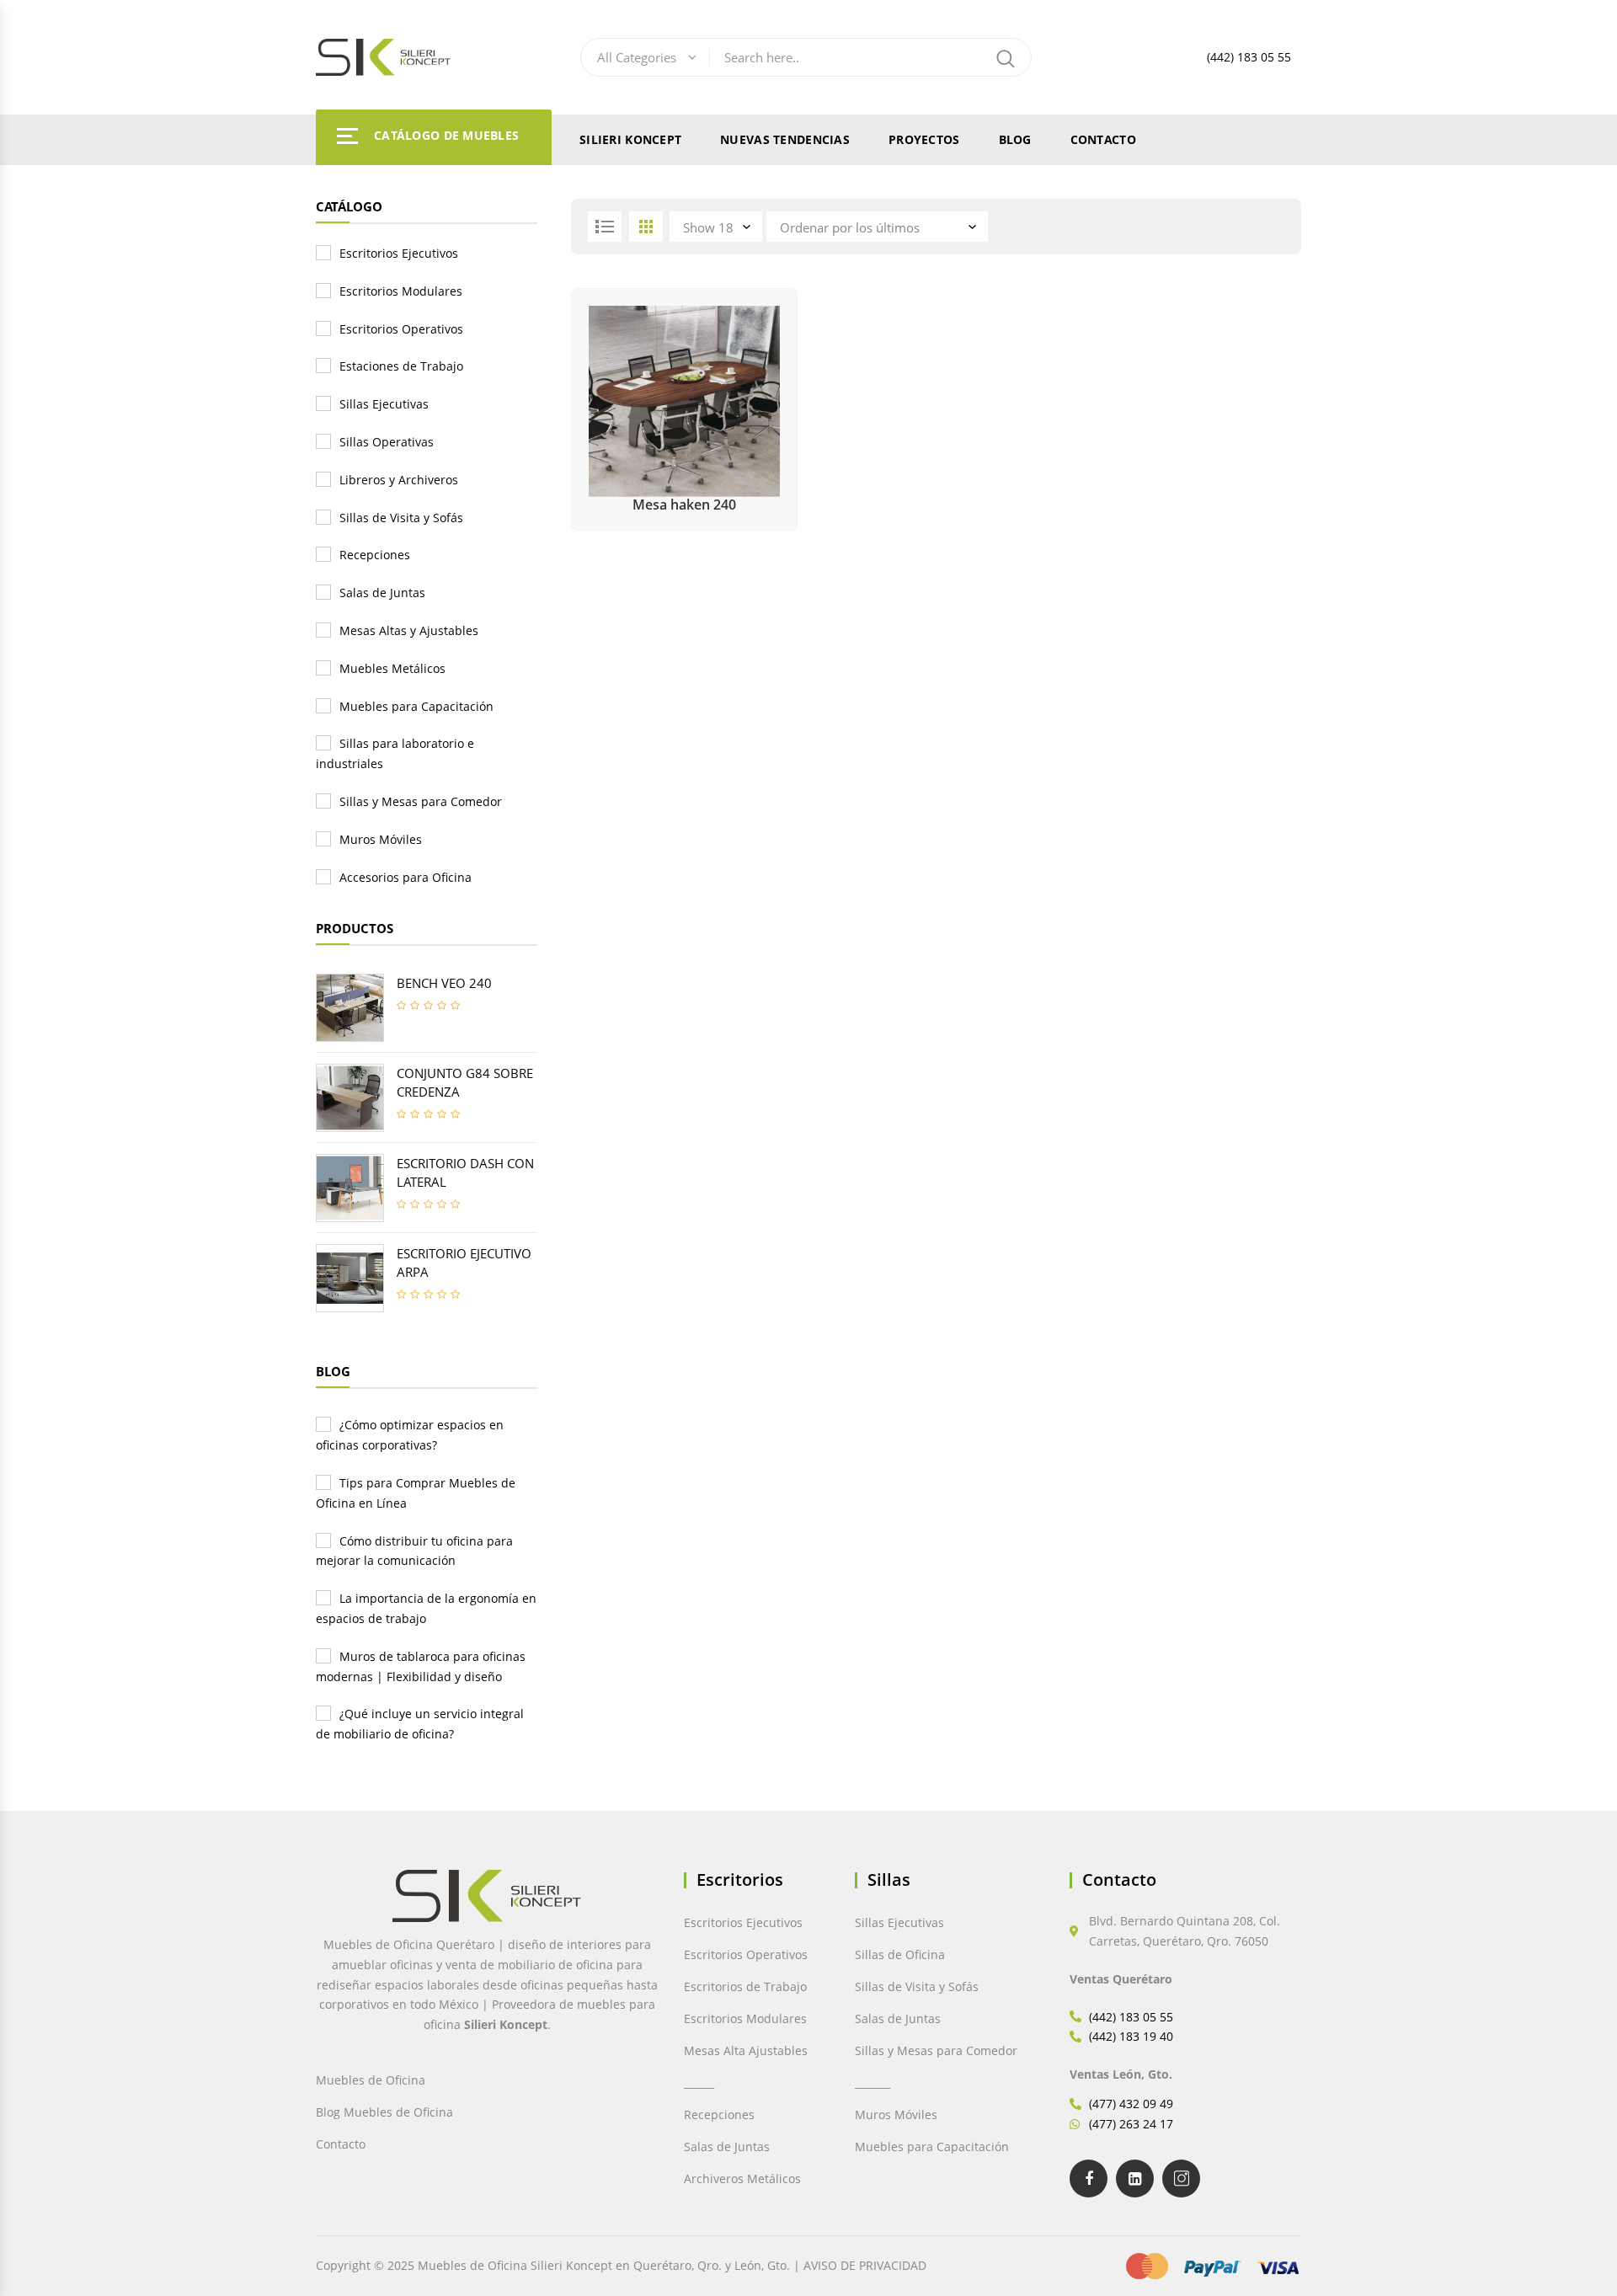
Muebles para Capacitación (416, 706)
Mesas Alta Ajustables (746, 2050)
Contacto (1103, 139)
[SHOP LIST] (605, 227)
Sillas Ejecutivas (384, 404)
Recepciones (375, 555)
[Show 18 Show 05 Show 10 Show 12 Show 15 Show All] (718, 227)
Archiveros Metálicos (742, 2179)
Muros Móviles (381, 839)
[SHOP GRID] (646, 227)
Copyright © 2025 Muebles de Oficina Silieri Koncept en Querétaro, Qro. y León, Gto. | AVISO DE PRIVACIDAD (621, 2265)
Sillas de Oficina (900, 1954)
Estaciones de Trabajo (401, 366)
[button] (52, 2246)
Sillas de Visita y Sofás (401, 518)
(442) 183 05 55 (1249, 57)
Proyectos (924, 139)
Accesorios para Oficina (406, 877)
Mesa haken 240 (684, 505)
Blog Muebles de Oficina (384, 2112)
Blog (1015, 139)
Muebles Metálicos (392, 668)
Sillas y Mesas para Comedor (421, 801)
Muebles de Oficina (371, 2080)
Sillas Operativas (387, 442)
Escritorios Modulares (401, 291)
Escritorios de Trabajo (745, 1986)
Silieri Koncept (630, 139)
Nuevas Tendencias (785, 139)
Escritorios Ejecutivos (399, 253)
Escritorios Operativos (401, 329)
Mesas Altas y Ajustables (409, 630)
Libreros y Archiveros (399, 480)
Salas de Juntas (382, 593)
